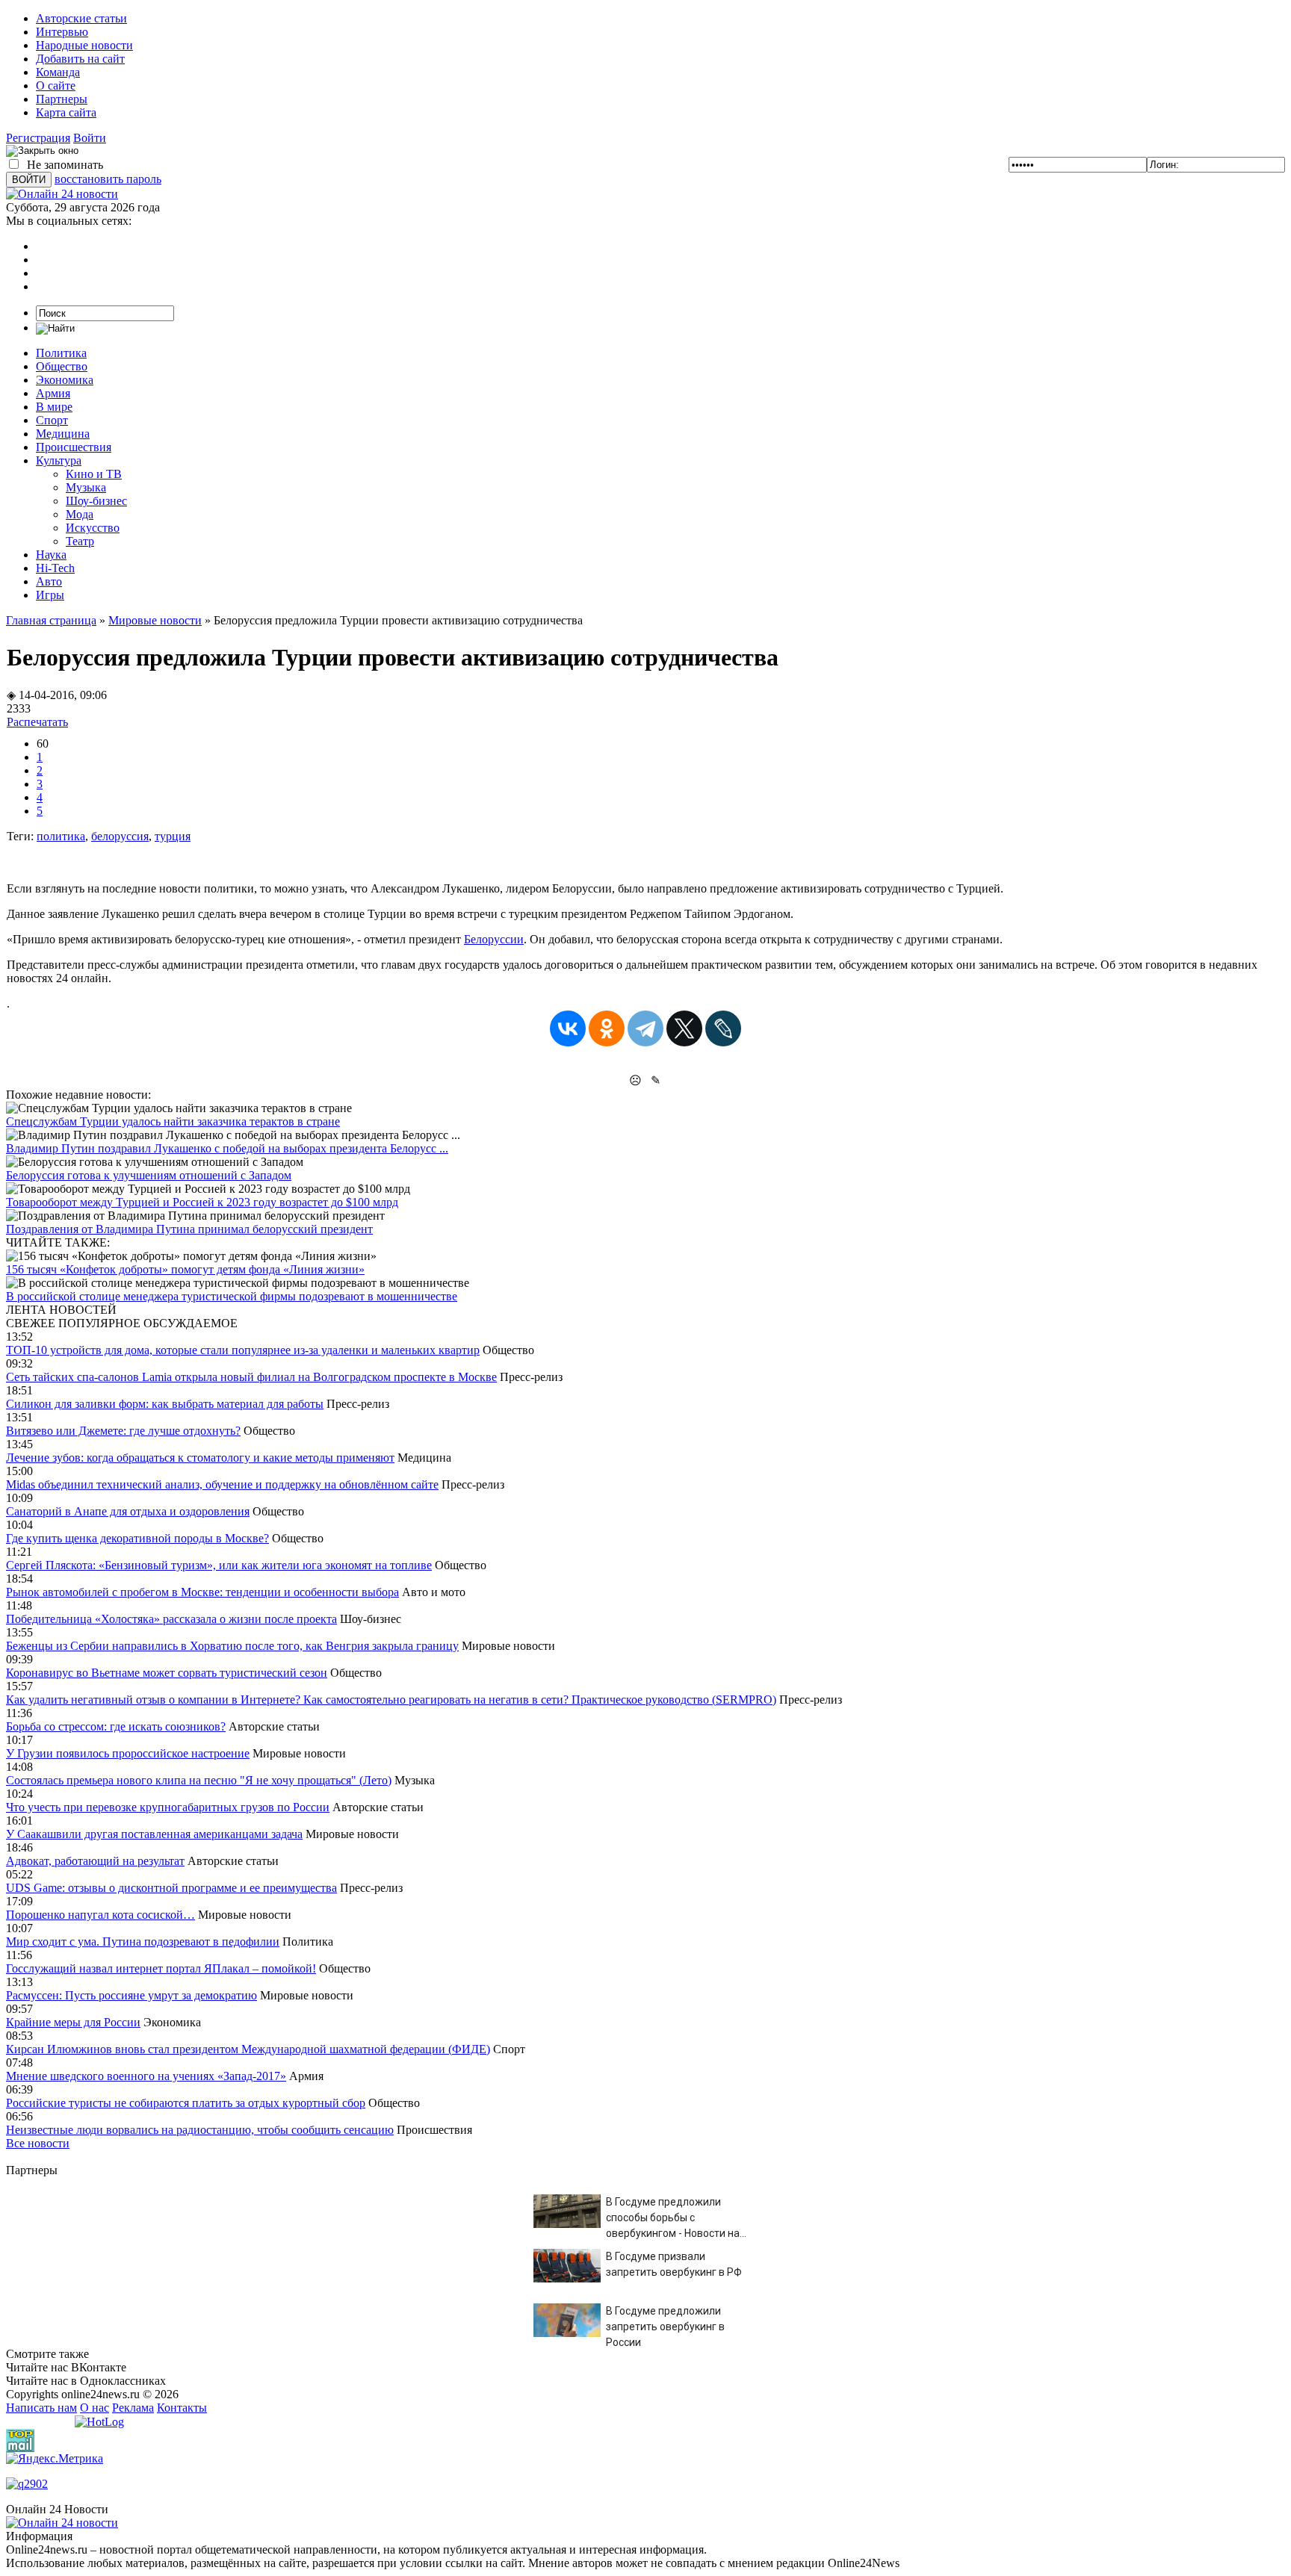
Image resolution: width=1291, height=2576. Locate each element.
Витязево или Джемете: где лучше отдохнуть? (123, 1431)
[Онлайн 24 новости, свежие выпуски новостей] (62, 194)
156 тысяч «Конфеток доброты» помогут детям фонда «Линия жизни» (185, 1269)
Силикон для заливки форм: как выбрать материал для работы (165, 1404)
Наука (51, 555)
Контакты (182, 2408)
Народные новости (84, 45)
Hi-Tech (55, 568)
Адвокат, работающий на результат (95, 1861)
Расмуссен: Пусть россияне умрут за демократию (131, 1995)
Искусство (93, 528)
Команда (58, 72)
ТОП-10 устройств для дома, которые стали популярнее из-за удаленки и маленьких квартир (243, 1350)
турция (173, 836)
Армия (53, 393)
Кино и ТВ (94, 474)
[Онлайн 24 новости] (62, 2523)
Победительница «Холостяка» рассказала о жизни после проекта (171, 1619)
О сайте (56, 86)
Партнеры (62, 99)
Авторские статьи (81, 18)
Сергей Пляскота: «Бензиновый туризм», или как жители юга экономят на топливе (219, 1565)
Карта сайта (66, 112)
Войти (90, 138)
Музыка (86, 487)
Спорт (52, 420)
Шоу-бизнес (96, 501)
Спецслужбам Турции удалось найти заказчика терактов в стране (173, 1121)
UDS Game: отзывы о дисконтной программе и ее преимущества (171, 1888)
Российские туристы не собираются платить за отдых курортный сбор (186, 2103)
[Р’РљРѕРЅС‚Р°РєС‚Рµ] (568, 1028)
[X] (684, 1028)
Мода (80, 514)
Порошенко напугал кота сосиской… (100, 1915)
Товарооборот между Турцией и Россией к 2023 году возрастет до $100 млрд (202, 1202)
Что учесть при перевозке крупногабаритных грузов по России (168, 1807)
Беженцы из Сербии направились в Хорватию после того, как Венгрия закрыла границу (232, 1646)
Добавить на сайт (80, 59)
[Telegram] (645, 1028)
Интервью (62, 32)
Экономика (65, 380)
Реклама (133, 2408)
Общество (62, 366)
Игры (50, 595)
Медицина (63, 434)
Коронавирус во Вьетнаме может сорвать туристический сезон (167, 1673)
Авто (49, 581)
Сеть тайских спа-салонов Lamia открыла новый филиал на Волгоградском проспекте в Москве (251, 1377)
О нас (95, 2408)
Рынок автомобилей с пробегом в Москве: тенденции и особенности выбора (202, 1592)
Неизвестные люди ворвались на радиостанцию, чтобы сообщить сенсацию (200, 2130)
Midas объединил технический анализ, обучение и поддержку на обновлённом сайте (222, 1484)
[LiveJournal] (723, 1028)
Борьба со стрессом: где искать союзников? (116, 1726)
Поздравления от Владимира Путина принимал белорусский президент (189, 1229)
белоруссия (120, 836)
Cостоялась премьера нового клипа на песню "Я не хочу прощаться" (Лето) (199, 1780)
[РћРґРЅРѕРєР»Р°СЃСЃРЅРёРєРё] (607, 1028)
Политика (61, 353)
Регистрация (38, 138)
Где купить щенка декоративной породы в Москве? (137, 1538)
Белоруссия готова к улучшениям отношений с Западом (149, 1175)
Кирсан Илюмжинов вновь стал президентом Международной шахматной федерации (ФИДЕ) (248, 2049)
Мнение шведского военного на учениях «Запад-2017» (146, 2076)
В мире (54, 407)
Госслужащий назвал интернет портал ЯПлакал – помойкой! (161, 1968)
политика (61, 836)
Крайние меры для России (73, 2022)
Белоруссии (494, 939)
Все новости (38, 2143)
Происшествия (74, 447)
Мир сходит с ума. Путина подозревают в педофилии (143, 1942)
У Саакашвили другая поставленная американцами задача (154, 1834)
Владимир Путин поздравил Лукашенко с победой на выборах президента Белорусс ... (227, 1148)
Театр (80, 541)
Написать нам (41, 2408)
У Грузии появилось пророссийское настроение (128, 1753)
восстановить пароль (108, 179)
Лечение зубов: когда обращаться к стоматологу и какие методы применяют (200, 1458)
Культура (59, 460)
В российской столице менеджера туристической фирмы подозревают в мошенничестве (232, 1296)
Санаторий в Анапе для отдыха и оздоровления (128, 1511)
